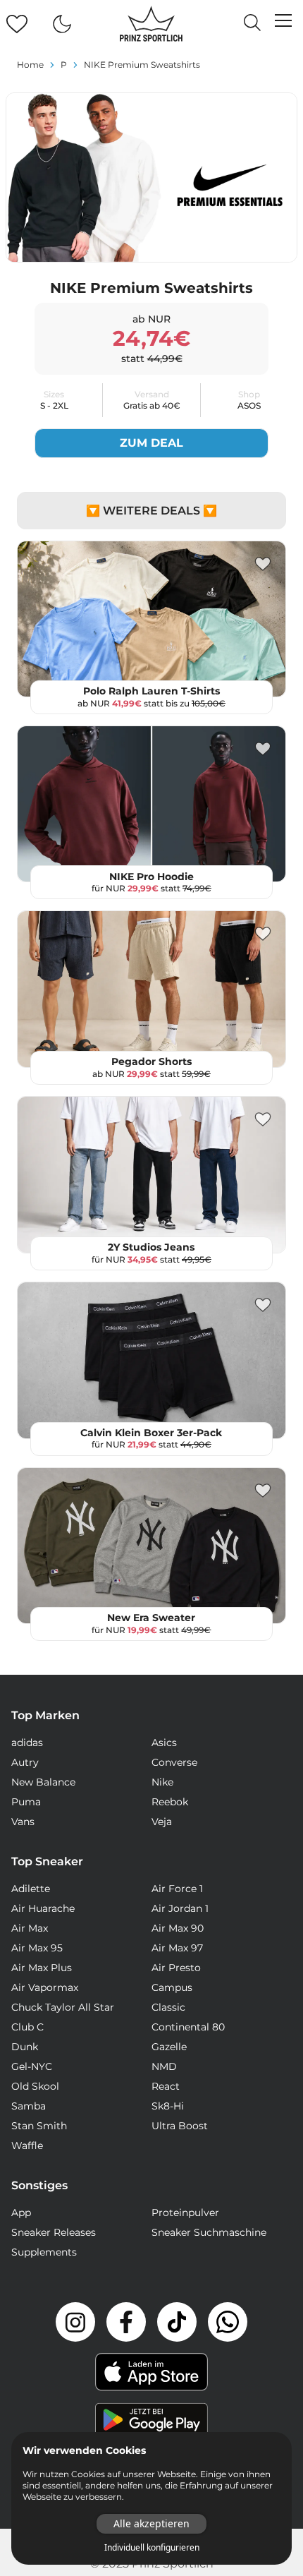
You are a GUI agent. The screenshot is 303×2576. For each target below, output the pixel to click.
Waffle (27, 2145)
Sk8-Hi (168, 2106)
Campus (172, 1987)
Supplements (44, 2252)
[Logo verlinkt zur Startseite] (151, 24)
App (21, 2213)
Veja (162, 1822)
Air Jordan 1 (180, 1908)
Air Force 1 (177, 1889)
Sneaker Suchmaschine (209, 2232)
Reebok (170, 1802)
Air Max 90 (178, 1928)
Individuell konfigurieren (152, 2548)
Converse (174, 1762)
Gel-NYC (32, 2066)
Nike (162, 1782)
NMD (164, 2066)
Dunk (25, 2047)
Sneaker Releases (54, 2232)
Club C (27, 2027)
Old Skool (35, 2086)
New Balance (43, 1782)
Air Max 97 (177, 1948)
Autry (25, 1762)
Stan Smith (39, 2126)
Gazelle (169, 2047)
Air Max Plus (42, 1968)
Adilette (31, 1889)
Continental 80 (188, 2027)
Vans (23, 1822)
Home (30, 65)
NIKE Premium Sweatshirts (142, 65)
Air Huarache (43, 1908)
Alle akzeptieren (151, 2523)
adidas (27, 1743)
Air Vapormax (45, 1987)
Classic (168, 2007)
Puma (26, 1802)
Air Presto (176, 1968)
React (166, 2086)
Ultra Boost (180, 2126)
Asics (164, 1743)
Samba (29, 2106)
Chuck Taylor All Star (63, 2007)
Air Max (30, 1928)
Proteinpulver (185, 2213)
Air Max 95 (37, 1948)
